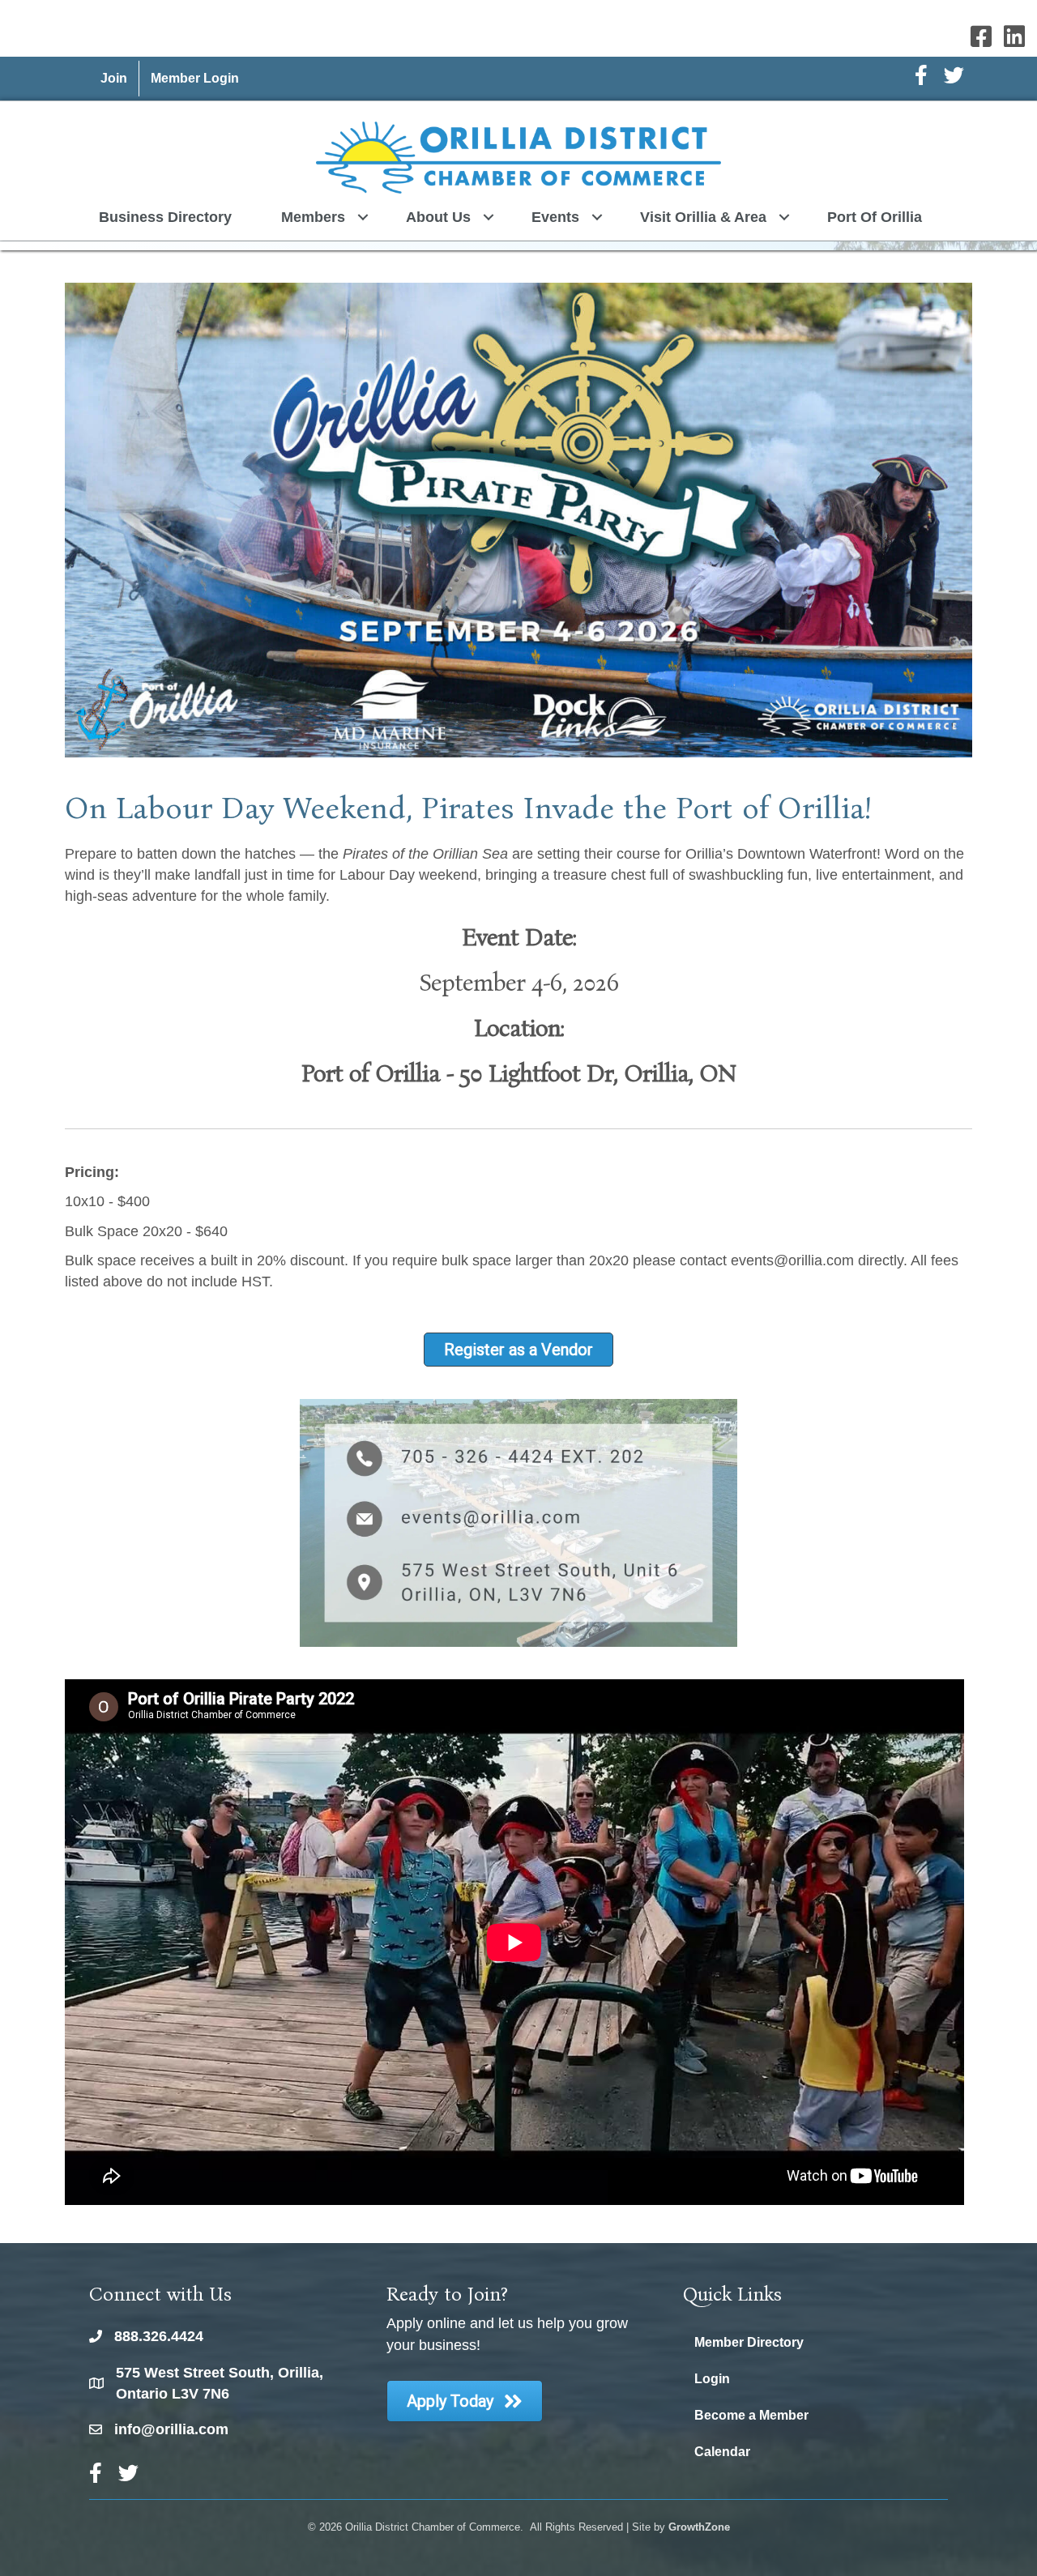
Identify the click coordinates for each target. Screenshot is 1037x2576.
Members (313, 217)
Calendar (722, 2452)
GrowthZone (699, 2527)
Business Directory (165, 217)
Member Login (195, 78)
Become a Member (751, 2415)
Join (114, 78)
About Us (438, 217)
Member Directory (749, 2342)
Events (555, 217)
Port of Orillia (875, 217)
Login (712, 2379)
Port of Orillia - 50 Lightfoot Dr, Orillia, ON (518, 1073)
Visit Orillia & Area (703, 217)
